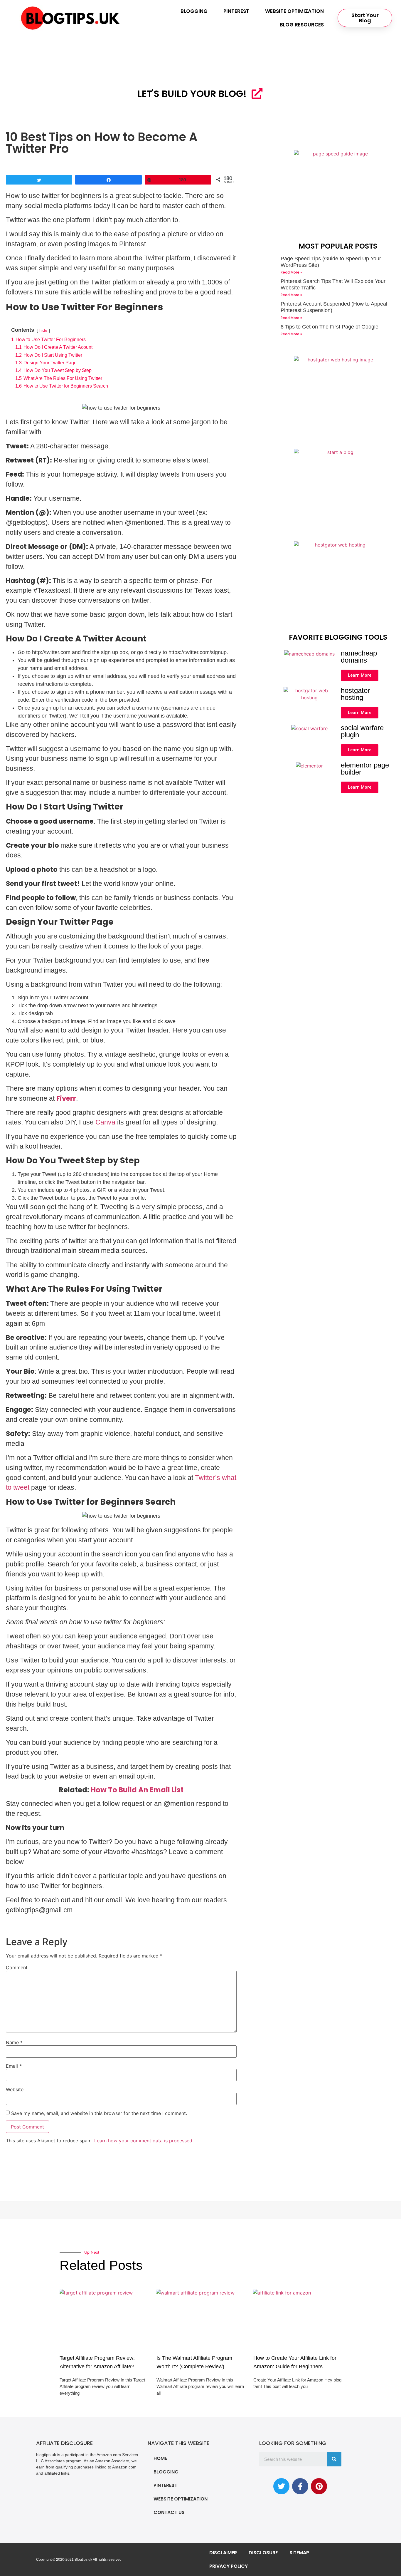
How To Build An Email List (137, 1790)
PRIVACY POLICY (229, 2566)
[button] (365, 18)
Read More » (291, 272)
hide (43, 330)
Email (14, 2066)
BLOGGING (194, 11)
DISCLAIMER (223, 2553)
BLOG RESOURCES (302, 25)
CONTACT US (169, 2512)
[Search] (334, 2459)
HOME (160, 2458)
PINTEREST (236, 11)
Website (15, 2089)
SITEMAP (299, 2553)
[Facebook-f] (300, 2486)
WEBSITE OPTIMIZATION (294, 11)
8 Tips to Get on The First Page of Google (330, 327)
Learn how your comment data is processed (143, 2141)
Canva (105, 1122)
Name (14, 2042)
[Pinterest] (319, 2486)
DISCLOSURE (263, 2553)
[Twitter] (281, 2486)
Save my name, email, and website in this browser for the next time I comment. (99, 2113)
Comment (17, 1967)
